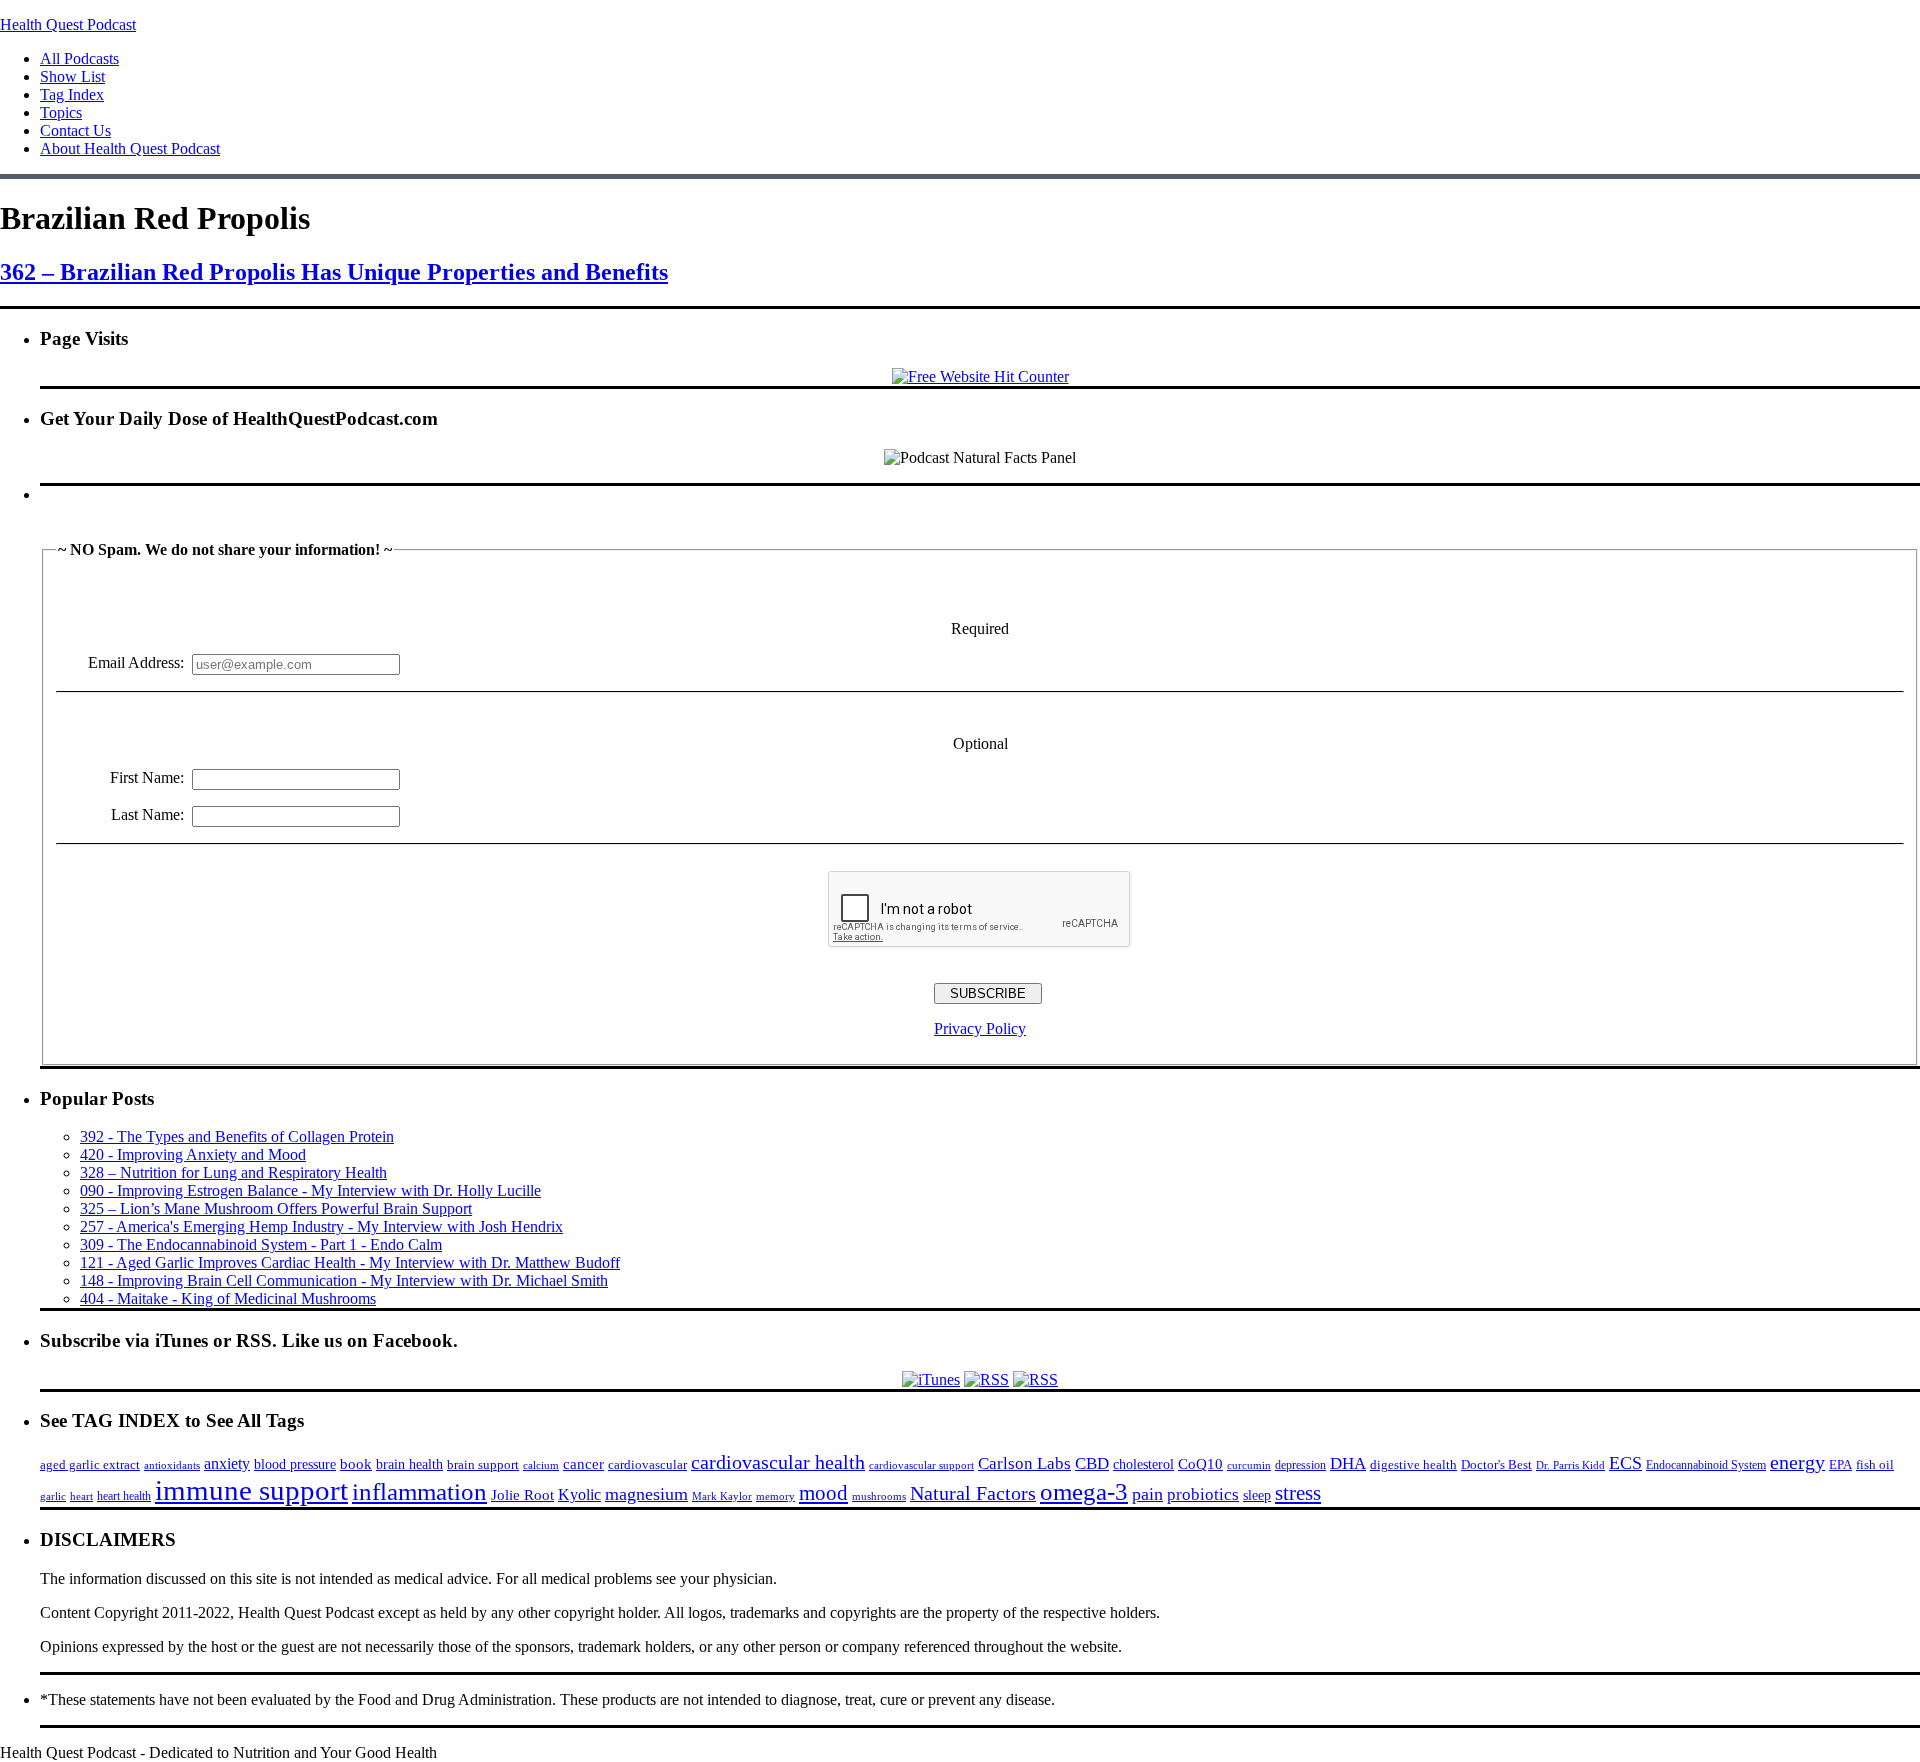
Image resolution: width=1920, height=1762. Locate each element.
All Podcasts (79, 58)
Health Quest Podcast (68, 24)
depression (1300, 1465)
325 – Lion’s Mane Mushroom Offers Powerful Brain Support (276, 1208)
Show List (72, 76)
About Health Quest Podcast (130, 148)
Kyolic (579, 1494)
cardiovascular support (921, 1465)
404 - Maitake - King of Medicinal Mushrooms (228, 1298)
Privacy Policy (980, 1028)
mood (823, 1493)
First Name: (147, 777)
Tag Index (72, 94)
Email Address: (136, 662)
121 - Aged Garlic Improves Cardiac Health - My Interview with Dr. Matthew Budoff (350, 1262)
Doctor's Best (1496, 1465)
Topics (61, 112)
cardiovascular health (778, 1462)
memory (775, 1496)
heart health (124, 1496)
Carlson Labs (1024, 1463)
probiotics (1203, 1494)
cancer (583, 1464)
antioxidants (172, 1465)
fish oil (1875, 1464)
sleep (1257, 1495)
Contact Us (75, 130)
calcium (541, 1465)
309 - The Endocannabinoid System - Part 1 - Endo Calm (261, 1244)
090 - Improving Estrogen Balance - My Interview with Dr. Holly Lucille (310, 1190)
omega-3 (1084, 1491)
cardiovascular (647, 1464)
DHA (1348, 1463)
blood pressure (295, 1464)
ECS (1625, 1463)
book (356, 1463)
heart (81, 1496)
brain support (483, 1465)
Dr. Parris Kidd (1570, 1465)
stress (1298, 1493)
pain (1147, 1494)
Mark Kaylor (722, 1496)
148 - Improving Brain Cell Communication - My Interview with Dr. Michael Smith (344, 1280)
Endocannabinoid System (1706, 1465)
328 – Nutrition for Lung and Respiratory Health (233, 1172)
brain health (409, 1464)
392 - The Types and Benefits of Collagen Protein (237, 1136)
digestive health (1413, 1464)
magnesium (646, 1494)
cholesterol (1143, 1464)
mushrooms (879, 1496)
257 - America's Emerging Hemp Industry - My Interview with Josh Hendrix (321, 1226)
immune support (251, 1490)
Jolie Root (522, 1494)
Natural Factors (973, 1493)
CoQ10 (1200, 1463)
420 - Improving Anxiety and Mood (193, 1154)
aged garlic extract (90, 1464)
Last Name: (147, 814)
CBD (1092, 1463)
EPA (1840, 1464)
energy (1797, 1462)
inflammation (419, 1491)
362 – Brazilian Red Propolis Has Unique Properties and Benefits (334, 272)
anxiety (227, 1463)
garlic (53, 1496)
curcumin (1249, 1465)
